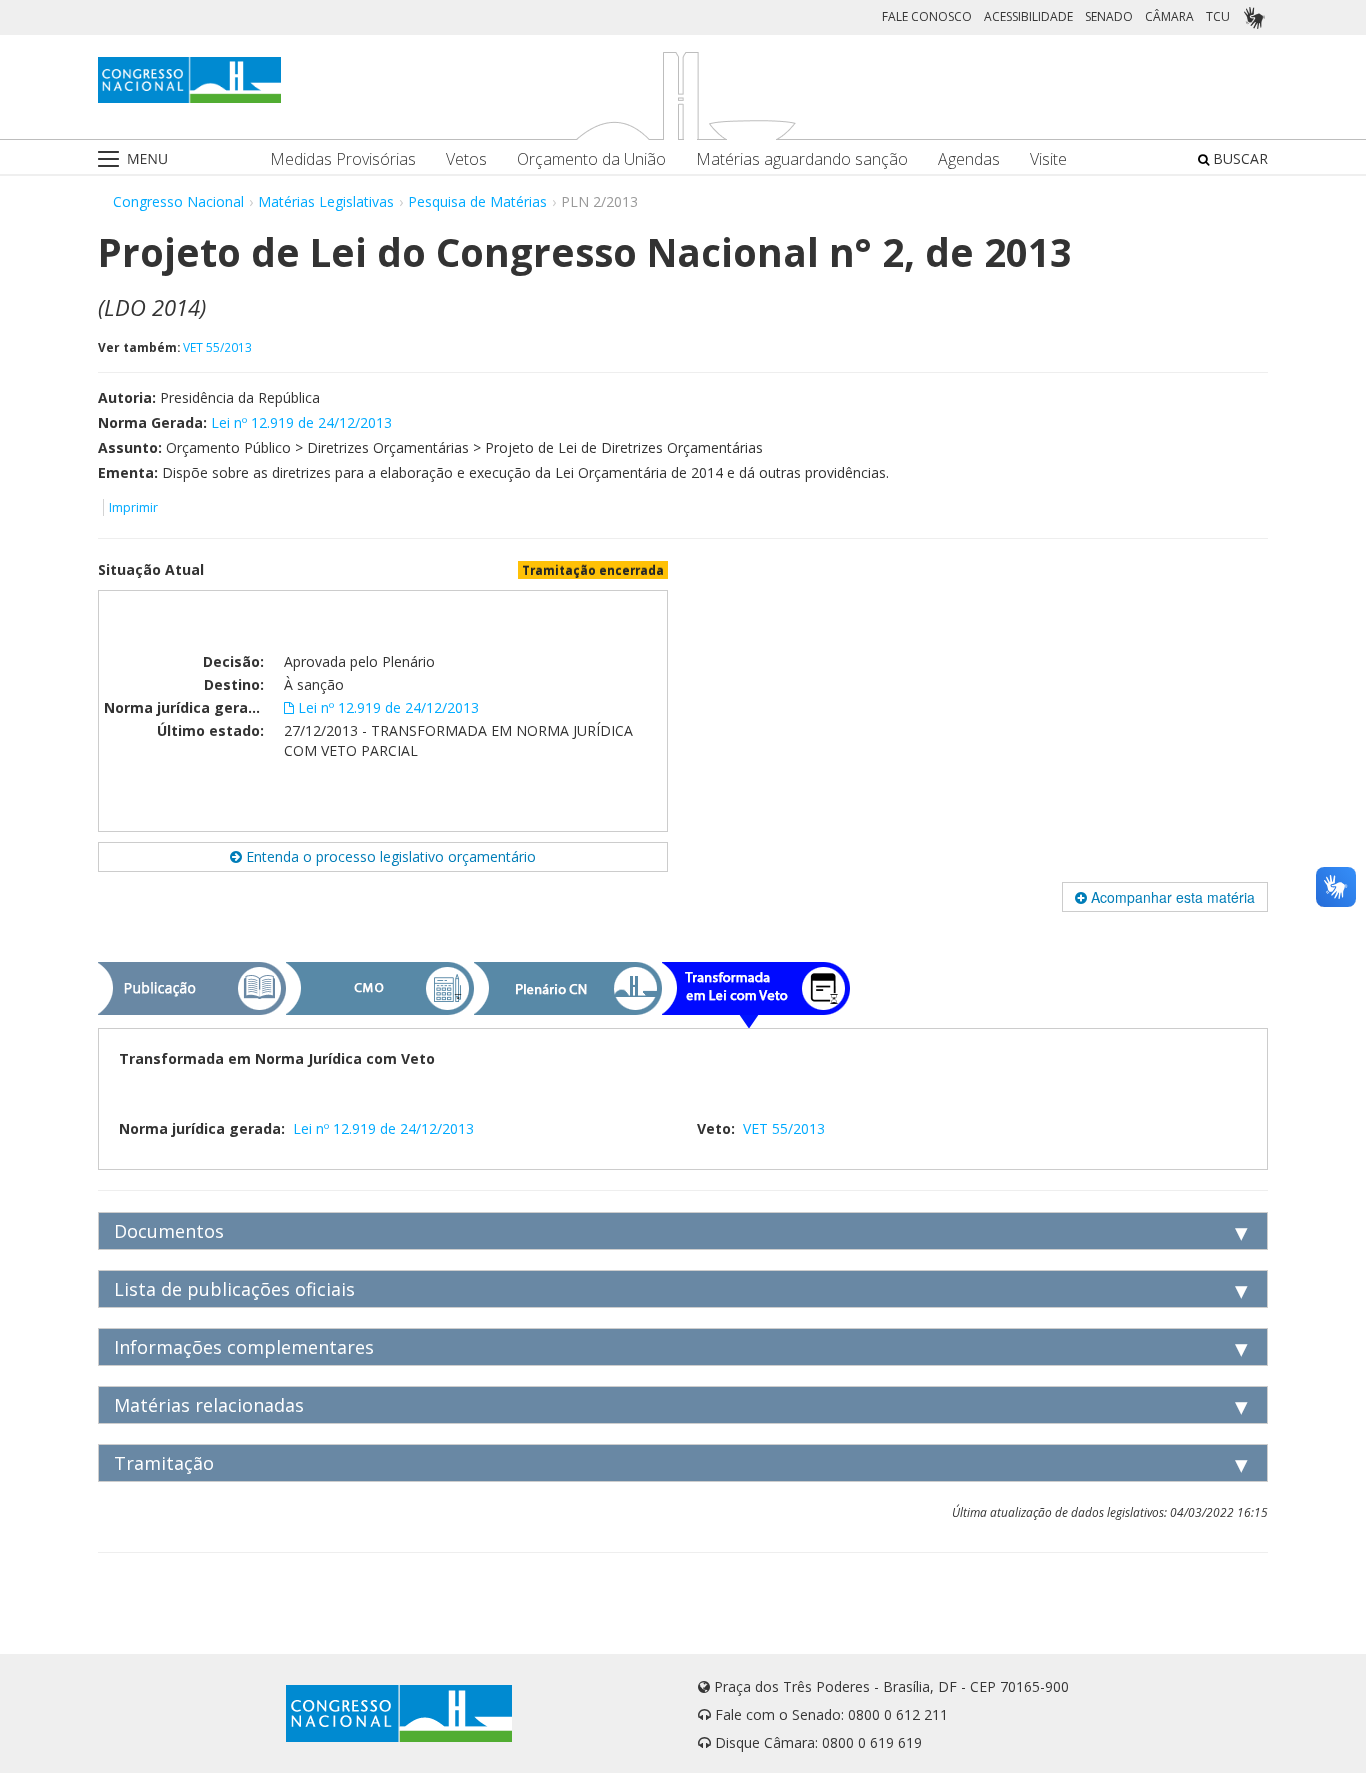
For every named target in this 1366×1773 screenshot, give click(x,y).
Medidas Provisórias (343, 159)
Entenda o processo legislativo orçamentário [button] (389, 856)
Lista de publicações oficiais (234, 1289)
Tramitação (164, 1463)
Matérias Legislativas (326, 201)
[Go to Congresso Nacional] (189, 80)
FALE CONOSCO (927, 16)
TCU (1218, 16)
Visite (1048, 159)
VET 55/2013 (217, 347)
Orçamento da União (591, 159)
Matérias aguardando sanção (802, 159)
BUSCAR (1238, 158)
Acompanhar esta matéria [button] (1171, 897)
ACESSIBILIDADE (1028, 16)
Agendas (969, 159)
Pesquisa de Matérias (477, 201)
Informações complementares (244, 1347)
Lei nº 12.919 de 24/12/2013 (301, 422)
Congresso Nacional (178, 201)
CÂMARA (1169, 16)
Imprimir (133, 507)
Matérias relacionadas (209, 1405)
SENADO (1109, 16)
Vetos (466, 159)
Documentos (169, 1231)
